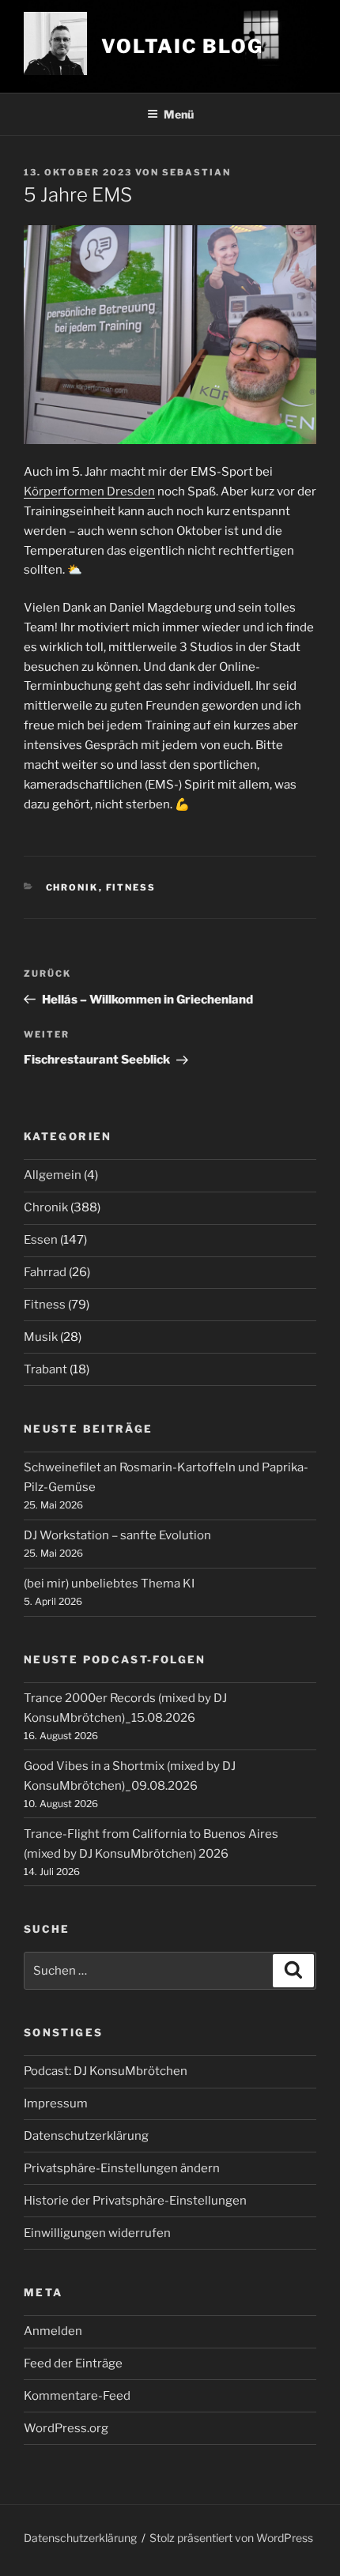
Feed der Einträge (73, 2363)
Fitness (131, 887)
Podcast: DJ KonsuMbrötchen (106, 2071)
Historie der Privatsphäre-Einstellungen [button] (135, 2201)
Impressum (56, 2103)
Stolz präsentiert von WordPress (231, 2538)
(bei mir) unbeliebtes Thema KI (109, 1584)
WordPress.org (66, 2428)
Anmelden (53, 2331)
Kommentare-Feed (77, 2396)
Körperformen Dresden (89, 491)
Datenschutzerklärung (86, 2136)
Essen (41, 1240)
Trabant (45, 1369)
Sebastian (196, 172)
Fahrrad (45, 1272)
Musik (41, 1337)
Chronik (72, 887)
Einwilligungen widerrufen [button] (97, 2233)
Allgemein (53, 1175)
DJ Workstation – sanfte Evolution (117, 1535)
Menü (179, 114)
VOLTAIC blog (182, 46)
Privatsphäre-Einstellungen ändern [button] (122, 2168)
